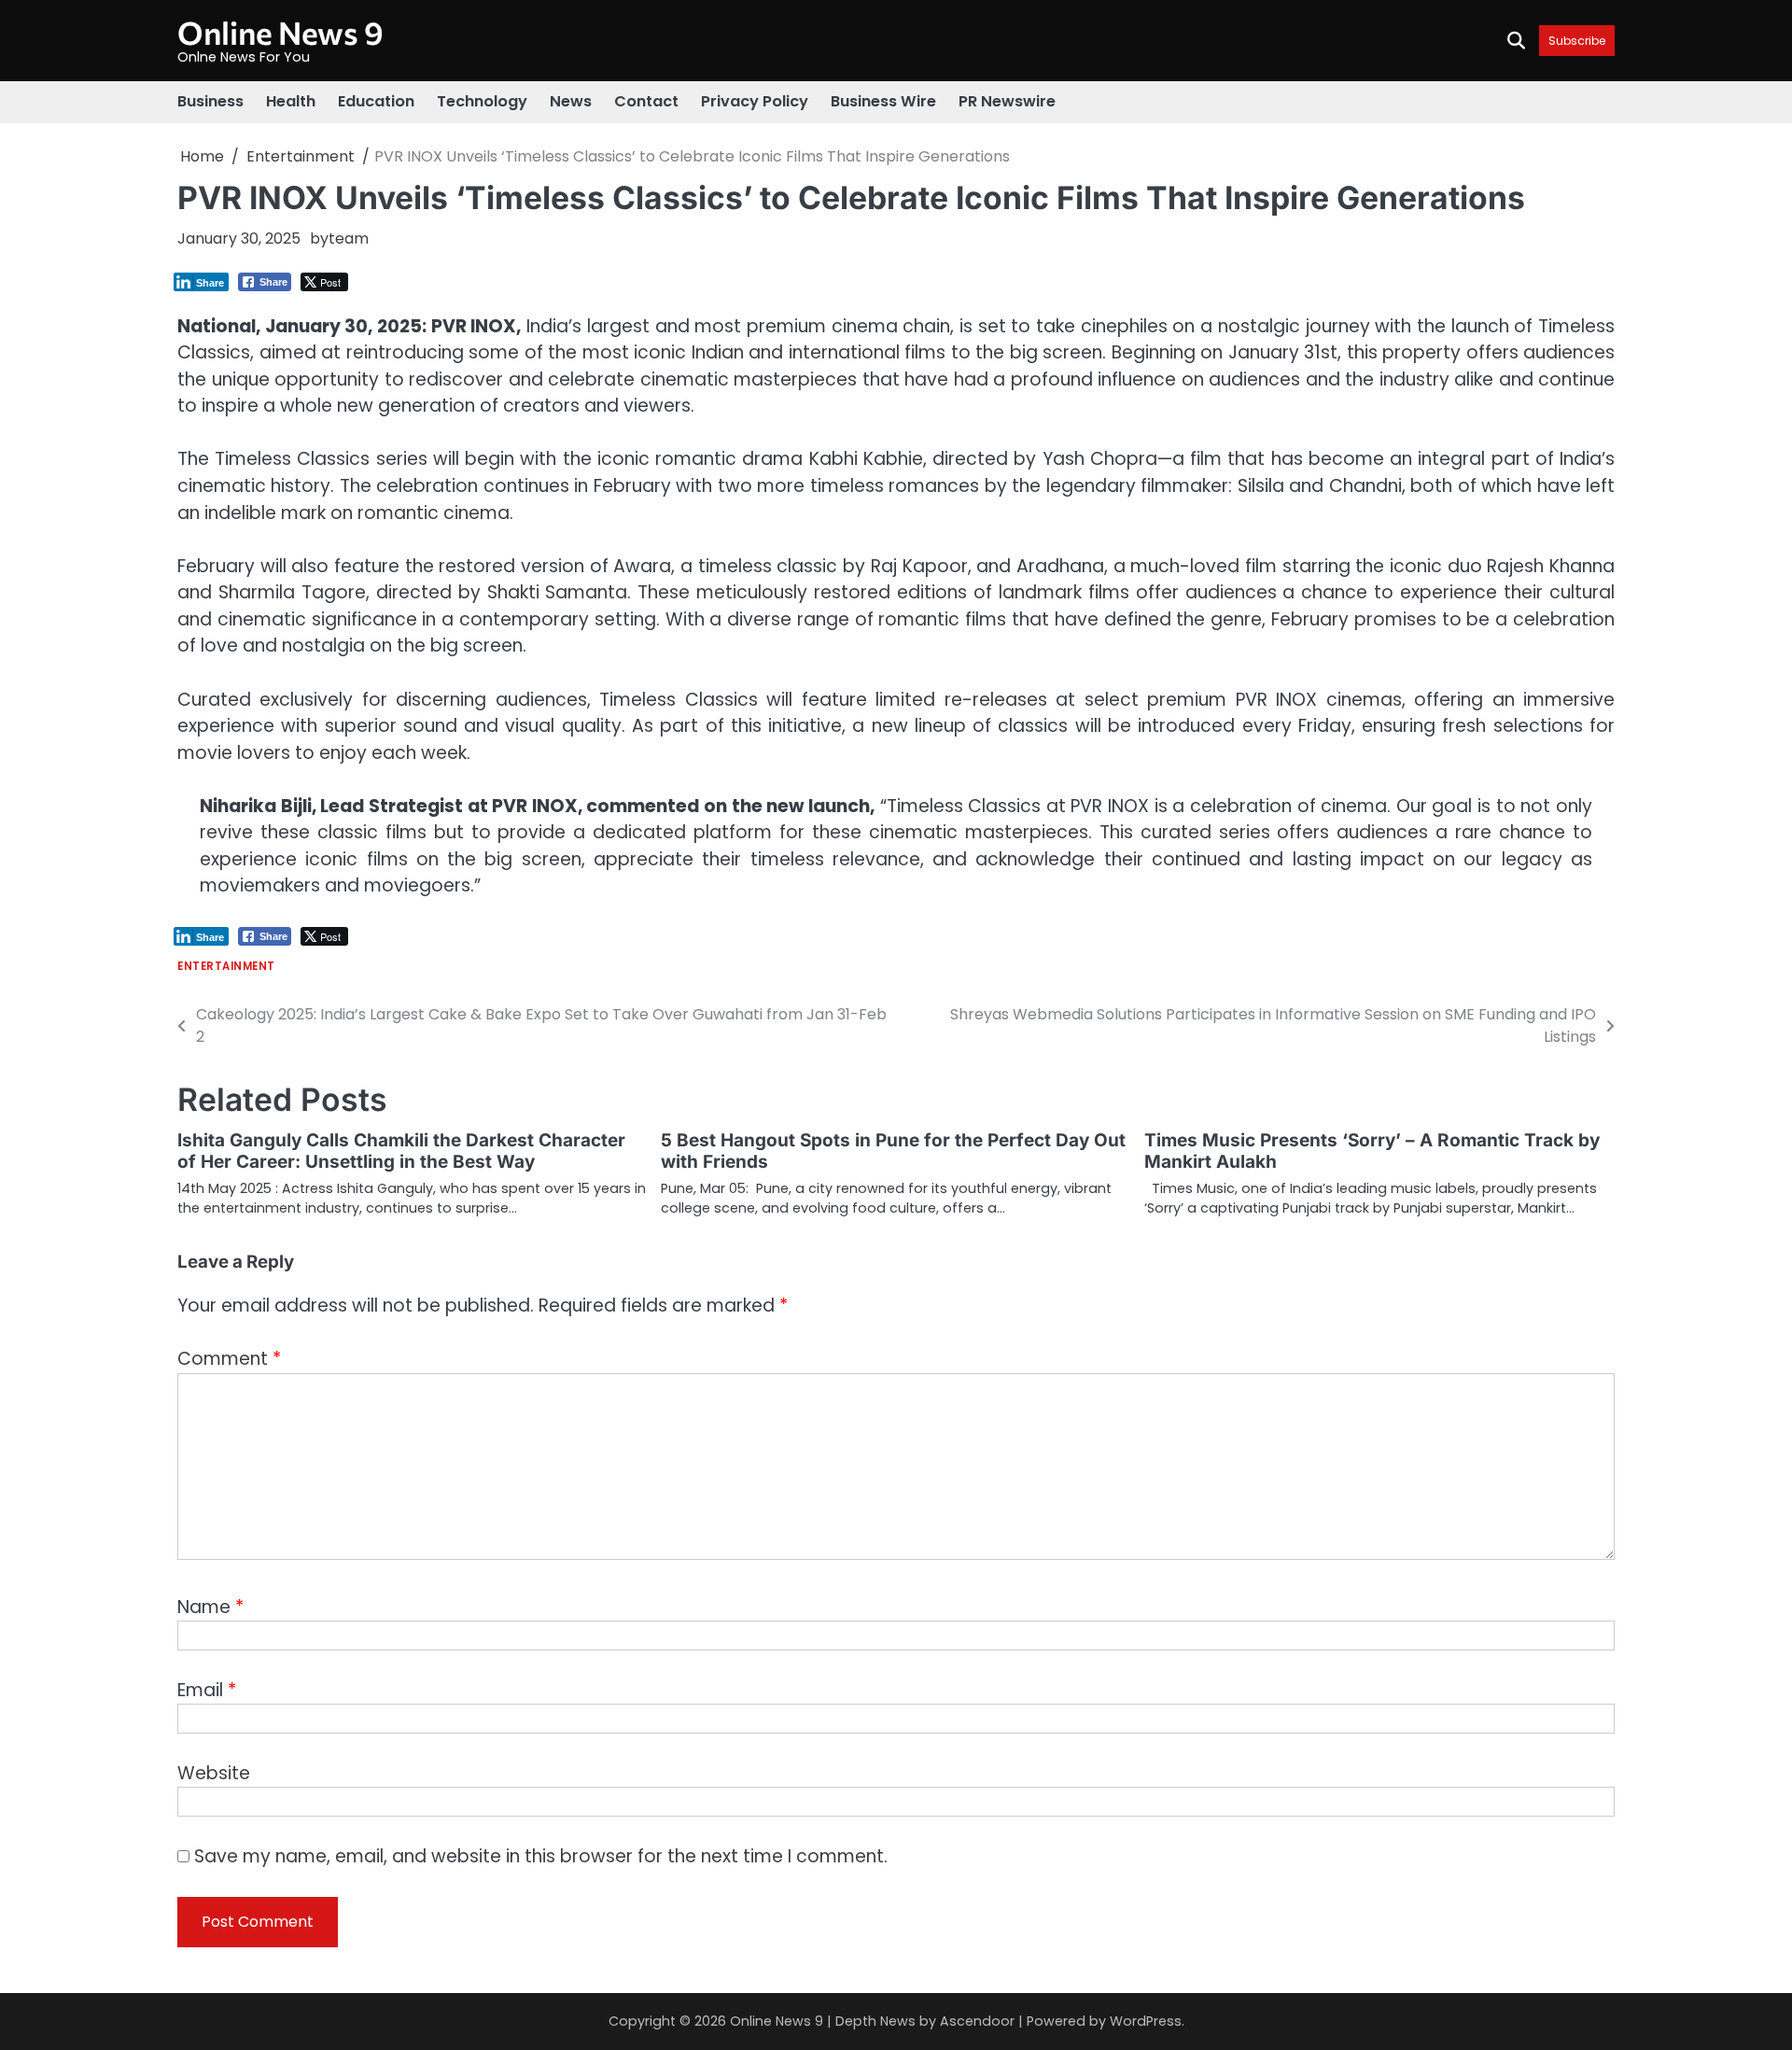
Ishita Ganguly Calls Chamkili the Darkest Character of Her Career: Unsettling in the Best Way (401, 1151)
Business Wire (883, 101)
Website (214, 1773)
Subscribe (1577, 41)
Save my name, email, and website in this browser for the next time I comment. (541, 1856)
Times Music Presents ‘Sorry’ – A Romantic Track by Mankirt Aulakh (1372, 1151)
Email (207, 1690)
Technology (482, 101)
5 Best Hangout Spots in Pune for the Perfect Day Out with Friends (893, 1151)
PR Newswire (1007, 101)
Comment (229, 1359)
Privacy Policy (755, 101)
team (349, 239)
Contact (646, 101)
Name (210, 1607)
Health (291, 101)
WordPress (1146, 2021)
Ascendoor (977, 2021)
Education (376, 101)
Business (210, 101)
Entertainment (226, 967)
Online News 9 (280, 32)
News (571, 101)
